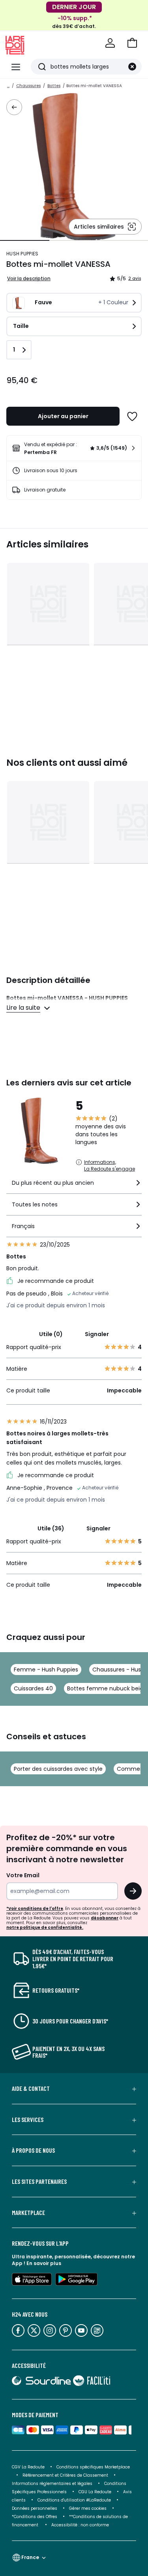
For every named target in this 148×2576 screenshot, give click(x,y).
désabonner (105, 1918)
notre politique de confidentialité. (45, 1927)
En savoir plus (44, 2263)
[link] (74, 448)
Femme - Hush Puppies (46, 1670)
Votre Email (23, 1875)
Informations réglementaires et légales (52, 2484)
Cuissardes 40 (33, 1688)
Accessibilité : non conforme (80, 2525)
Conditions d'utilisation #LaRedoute (74, 2500)
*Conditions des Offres (35, 2517)
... (8, 86)
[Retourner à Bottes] (14, 107)
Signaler (97, 1334)
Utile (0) (51, 1334)
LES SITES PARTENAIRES (39, 2181)
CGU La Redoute (95, 2492)
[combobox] (74, 1186)
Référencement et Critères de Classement (65, 2475)
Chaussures (28, 86)
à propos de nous (33, 2150)
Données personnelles (35, 2508)
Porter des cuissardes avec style (58, 1769)
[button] (132, 43)
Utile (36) (51, 1528)
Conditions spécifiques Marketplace (93, 2467)
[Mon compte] (110, 43)
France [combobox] (30, 2557)
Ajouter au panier (63, 416)
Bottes (54, 86)
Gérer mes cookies (88, 2508)
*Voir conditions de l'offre (35, 1909)
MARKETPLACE (28, 2213)
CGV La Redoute (28, 2467)
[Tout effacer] (132, 67)
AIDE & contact (31, 2088)
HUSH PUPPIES (22, 254)
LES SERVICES (28, 2120)
